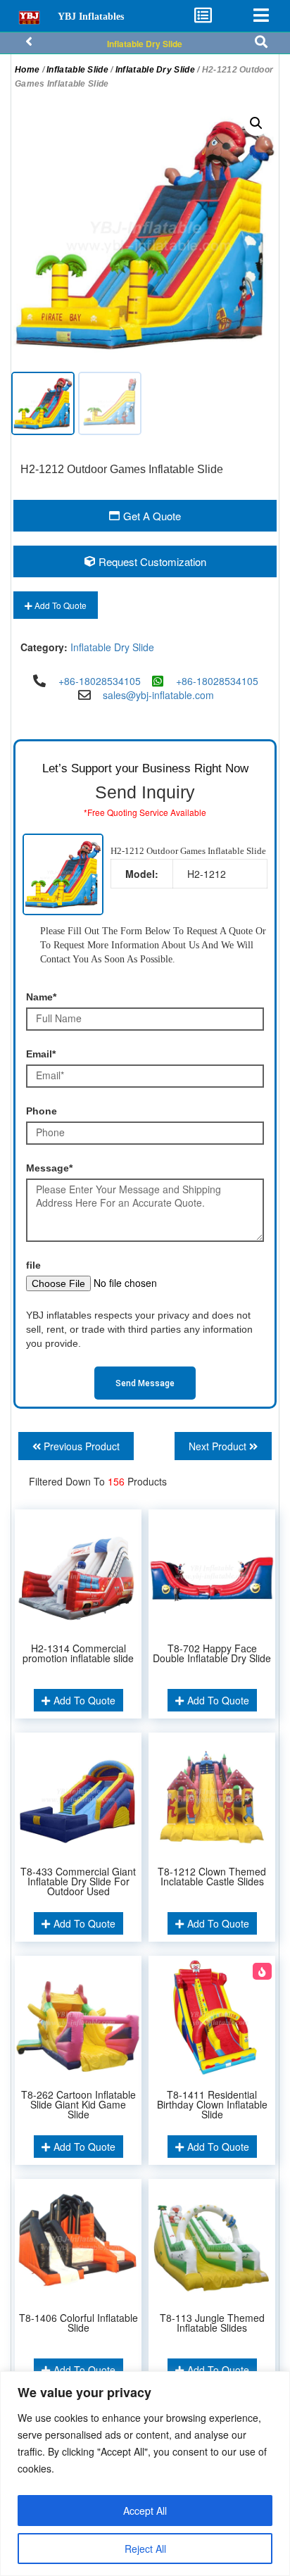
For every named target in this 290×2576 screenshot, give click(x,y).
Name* (41, 997)
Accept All (145, 2511)
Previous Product (80, 1446)
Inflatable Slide (77, 70)
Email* (41, 1054)
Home (27, 70)
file (33, 1265)
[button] (256, 123)
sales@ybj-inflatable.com (158, 695)
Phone (42, 1111)
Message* (49, 1168)
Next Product (219, 1446)
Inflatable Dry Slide (145, 44)
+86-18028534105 (100, 681)
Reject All (145, 2549)
